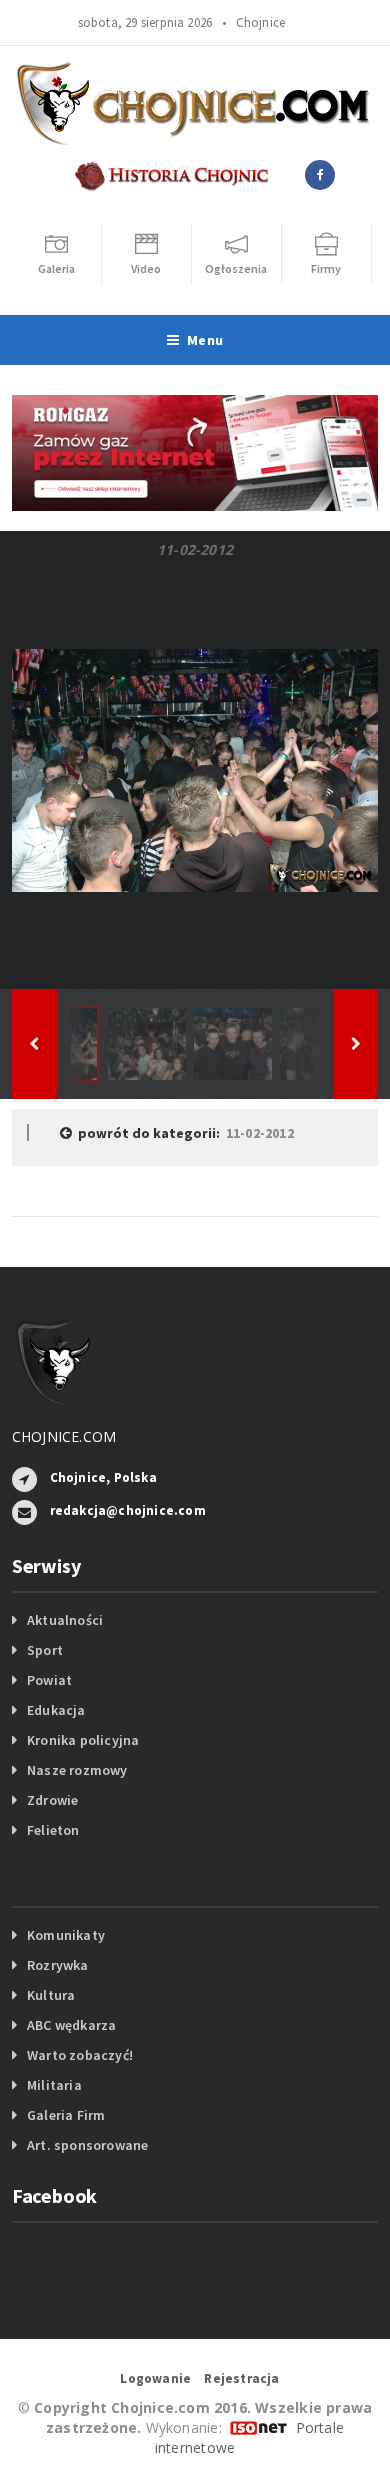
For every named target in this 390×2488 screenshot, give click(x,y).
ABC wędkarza (72, 2025)
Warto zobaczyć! (80, 2055)
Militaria (54, 2085)
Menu (205, 340)
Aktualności (65, 1620)
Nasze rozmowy (77, 1770)
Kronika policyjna (83, 1740)
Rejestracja (241, 2378)
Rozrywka (58, 1965)
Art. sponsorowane (88, 2145)
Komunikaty (66, 1935)
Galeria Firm (66, 2115)
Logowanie (155, 2378)
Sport (45, 1650)
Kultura (51, 1995)
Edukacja (56, 1710)
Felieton (53, 1830)
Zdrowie (52, 1800)
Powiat (49, 1680)
